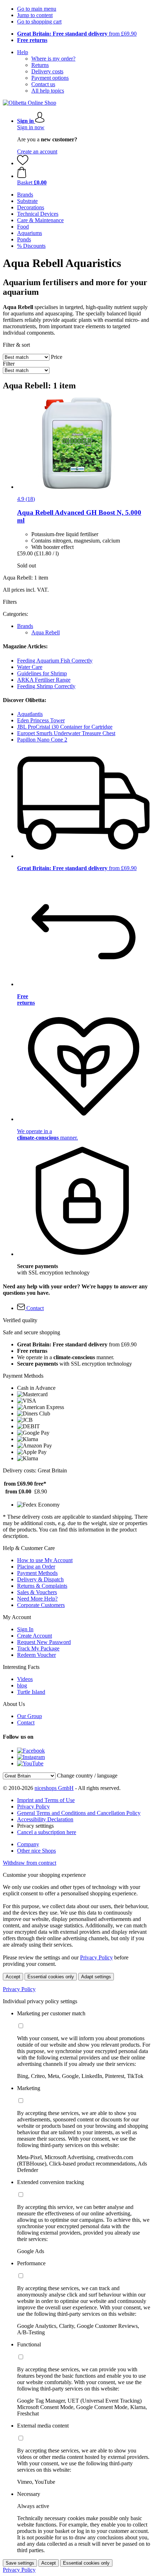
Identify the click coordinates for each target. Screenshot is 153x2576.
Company (28, 1844)
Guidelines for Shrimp (42, 673)
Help (23, 52)
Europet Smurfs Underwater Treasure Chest (66, 733)
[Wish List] (23, 163)
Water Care (30, 667)
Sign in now (31, 127)
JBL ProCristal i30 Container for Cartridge (65, 727)
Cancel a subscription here (47, 1832)
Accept (13, 1977)
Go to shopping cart (39, 22)
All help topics (48, 91)
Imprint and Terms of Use (46, 1800)
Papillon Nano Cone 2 (42, 740)
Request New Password (44, 1642)
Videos (25, 1679)
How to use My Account (45, 1560)
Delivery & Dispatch (40, 1579)
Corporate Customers (41, 1605)
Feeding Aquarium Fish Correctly (55, 661)
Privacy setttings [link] (35, 1826)
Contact (26, 1722)
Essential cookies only (51, 1977)
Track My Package (38, 1648)
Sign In (25, 1629)
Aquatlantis (30, 714)
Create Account (35, 1636)
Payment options (50, 78)
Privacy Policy (33, 1807)
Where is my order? (53, 59)
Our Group (30, 1716)
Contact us (43, 84)
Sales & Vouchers (37, 1592)
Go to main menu (37, 9)
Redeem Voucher (36, 1655)
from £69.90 (77, 34)
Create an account (37, 151)
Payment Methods (37, 1573)
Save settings (20, 2563)
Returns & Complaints (42, 1586)
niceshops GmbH (54, 1788)
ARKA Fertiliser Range (44, 680)
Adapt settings (96, 1977)
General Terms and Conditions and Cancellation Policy (79, 1813)
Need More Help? (37, 1599)
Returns (40, 65)
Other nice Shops (36, 1851)
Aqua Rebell (46, 632)
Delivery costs (47, 71)
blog (22, 1685)
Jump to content (35, 15)
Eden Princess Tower (41, 720)
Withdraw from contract (30, 1863)
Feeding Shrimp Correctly (46, 686)
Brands (25, 626)
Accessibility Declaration (45, 1819)
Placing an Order (36, 1567)
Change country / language (87, 1776)
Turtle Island (31, 1692)
